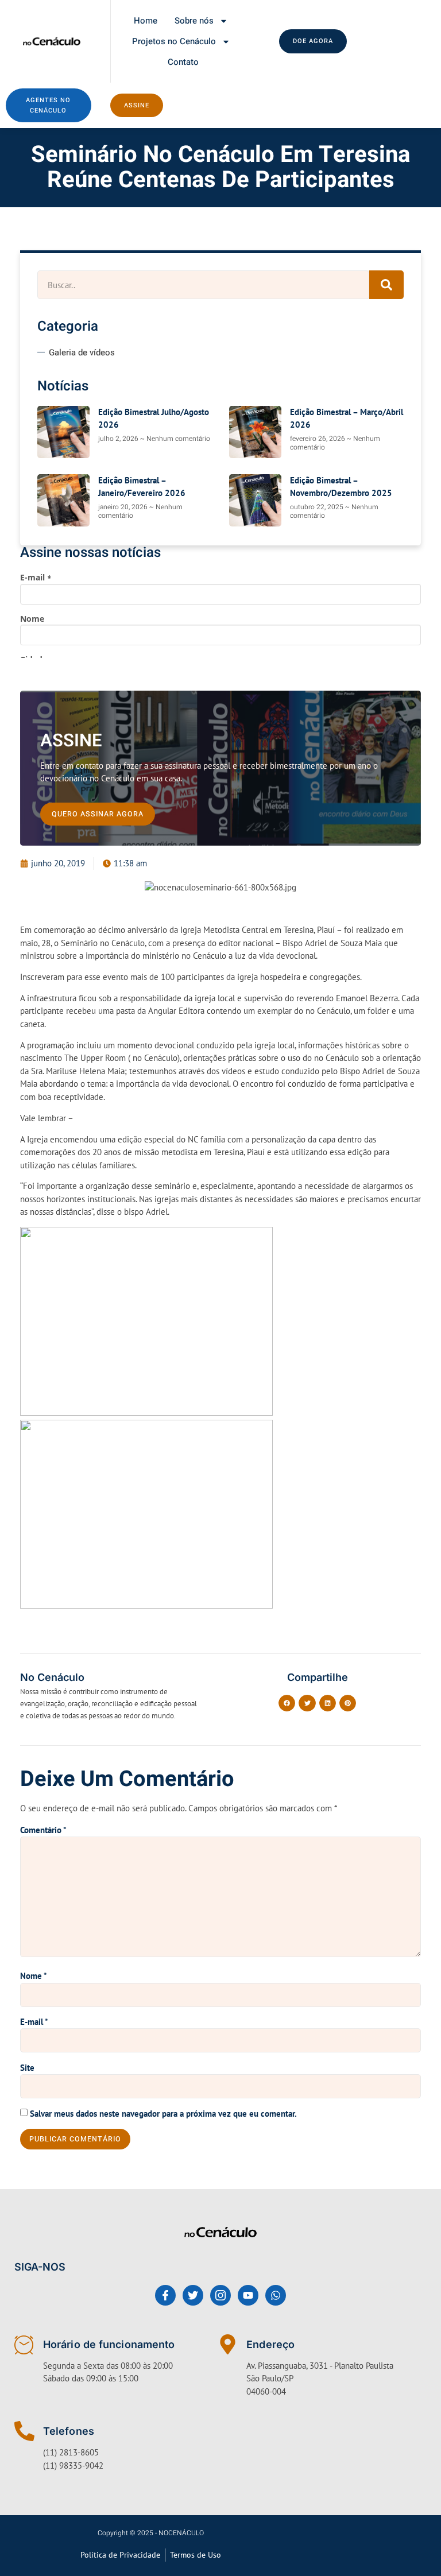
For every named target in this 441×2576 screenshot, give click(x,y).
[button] (287, 1703)
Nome (34, 1976)
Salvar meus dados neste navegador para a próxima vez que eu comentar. (163, 2114)
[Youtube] (248, 2295)
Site (27, 2068)
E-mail (34, 2022)
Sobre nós (194, 21)
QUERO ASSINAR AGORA (98, 814)
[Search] (386, 285)
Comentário (43, 1830)
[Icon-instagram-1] (220, 2295)
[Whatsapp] (276, 2295)
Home (146, 21)
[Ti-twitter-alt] (193, 2295)
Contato (183, 62)
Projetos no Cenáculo (174, 41)
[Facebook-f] (165, 2295)
